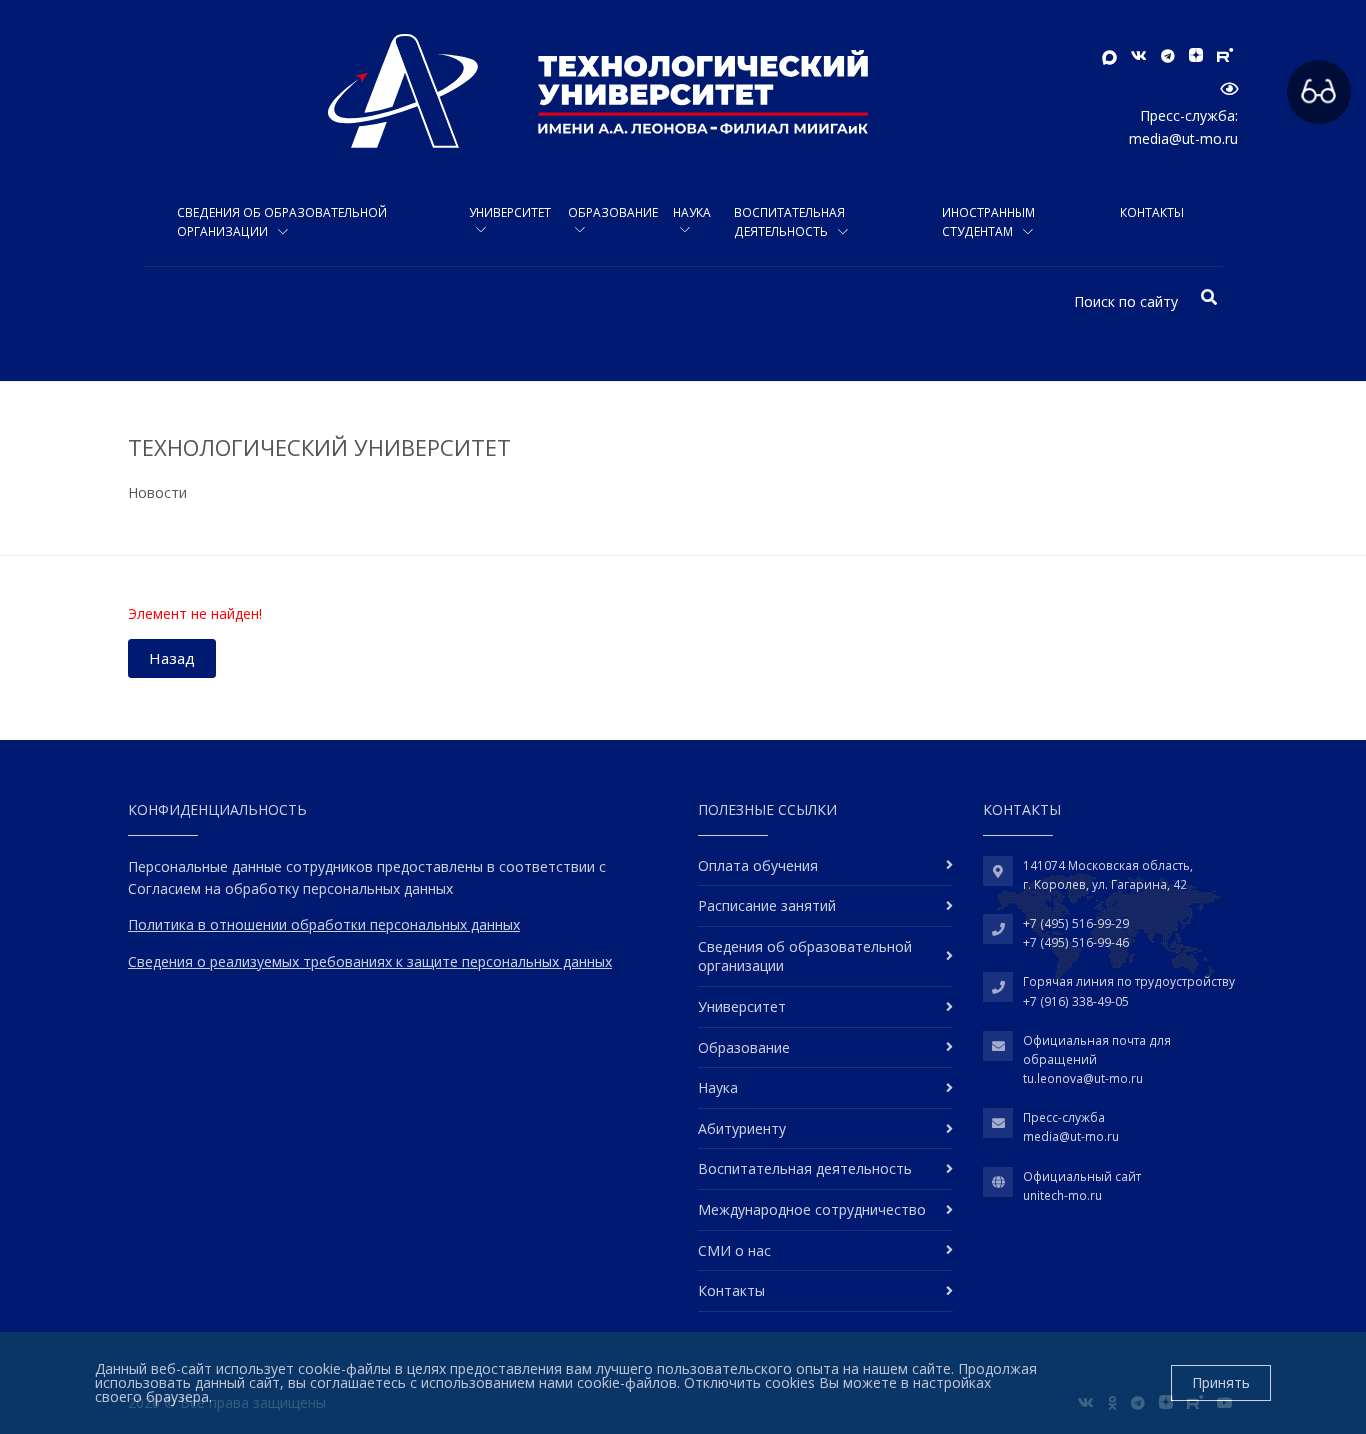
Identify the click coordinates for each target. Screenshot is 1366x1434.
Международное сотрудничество (812, 1209)
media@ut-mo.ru (1183, 138)
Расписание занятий (767, 905)
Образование (613, 212)
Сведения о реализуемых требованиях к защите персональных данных (370, 961)
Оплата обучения (758, 865)
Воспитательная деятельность (789, 222)
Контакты (1152, 212)
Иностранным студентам (988, 222)
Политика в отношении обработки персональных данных (324, 924)
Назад (172, 658)
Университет (510, 212)
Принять (1221, 1382)
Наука (692, 212)
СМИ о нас (734, 1250)
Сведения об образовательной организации (282, 222)
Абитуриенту (742, 1128)
